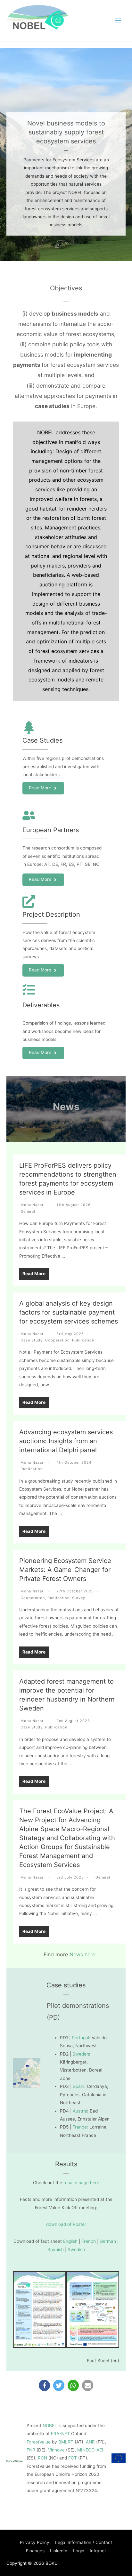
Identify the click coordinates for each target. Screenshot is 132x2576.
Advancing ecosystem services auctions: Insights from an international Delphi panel (66, 1441)
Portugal (80, 2038)
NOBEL (50, 2426)
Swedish (76, 2250)
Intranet (98, 2551)
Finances (35, 2551)
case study (32, 1340)
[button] (44, 2385)
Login (79, 2551)
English (70, 2241)
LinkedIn (59, 2551)
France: (80, 2127)
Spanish (56, 2250)
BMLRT (66, 2442)
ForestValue (39, 2442)
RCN (42, 2458)
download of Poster (66, 2224)
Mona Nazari (33, 1205)
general (28, 1212)
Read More (34, 1274)
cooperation (57, 1340)
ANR (90, 2442)
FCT (73, 2458)
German (108, 2241)
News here (82, 1954)
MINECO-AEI (90, 2450)
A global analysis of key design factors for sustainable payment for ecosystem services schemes (69, 1312)
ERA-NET (60, 2434)
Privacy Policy (35, 2542)
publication (83, 1340)
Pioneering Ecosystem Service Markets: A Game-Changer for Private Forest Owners (65, 1570)
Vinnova (56, 2450)
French (89, 2241)
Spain (78, 2086)
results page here (81, 2183)
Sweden (81, 2054)
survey (79, 1598)
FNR (31, 2450)
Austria (80, 2111)
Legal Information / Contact (84, 2542)
